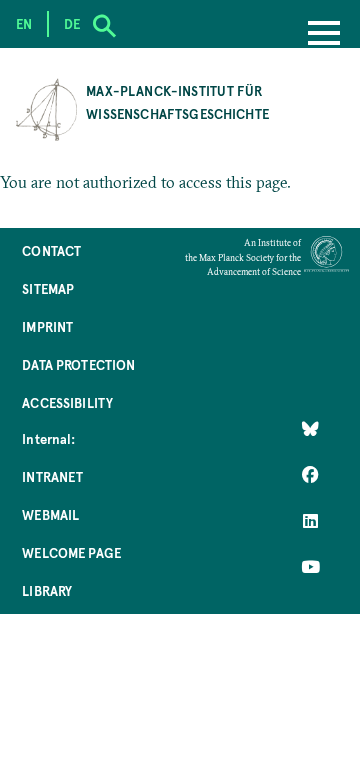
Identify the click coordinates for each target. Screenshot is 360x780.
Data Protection (78, 364)
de (72, 23)
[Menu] (324, 35)
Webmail (50, 514)
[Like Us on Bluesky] (310, 429)
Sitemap (48, 288)
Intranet (52, 476)
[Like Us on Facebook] (310, 475)
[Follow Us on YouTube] (310, 567)
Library (47, 590)
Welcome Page (71, 552)
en (24, 23)
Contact (51, 250)
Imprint (47, 326)
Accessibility (67, 402)
